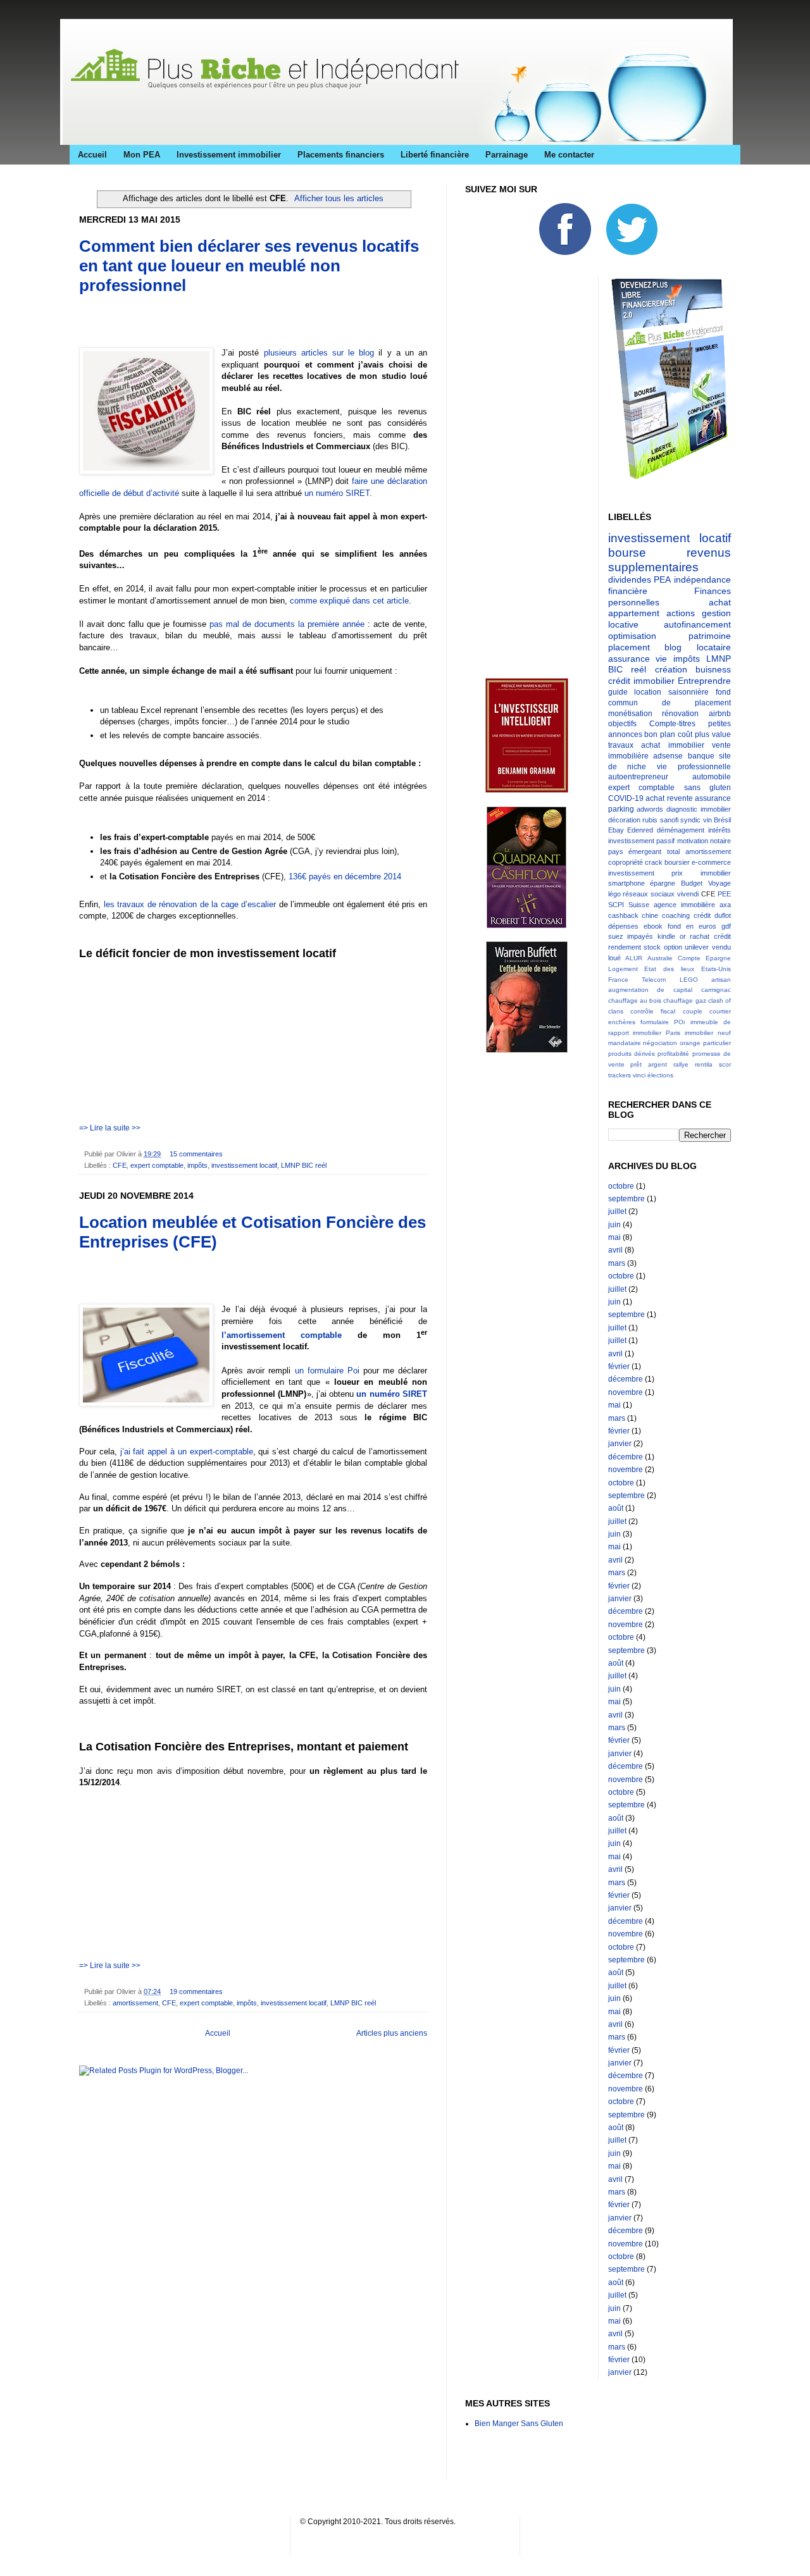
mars (617, 1263)
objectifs (622, 724)
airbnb (720, 714)
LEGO (689, 980)
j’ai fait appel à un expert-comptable (187, 1452)
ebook (653, 926)
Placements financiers (341, 155)
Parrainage (507, 155)
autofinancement (697, 624)
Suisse (639, 905)
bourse (627, 553)
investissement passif (642, 841)
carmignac (716, 990)
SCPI (616, 905)
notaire (720, 841)
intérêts (720, 830)
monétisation (630, 714)
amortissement (135, 2003)
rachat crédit (710, 936)
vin (707, 820)
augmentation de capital (651, 990)
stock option (663, 947)
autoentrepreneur (638, 777)
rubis (650, 820)
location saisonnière (671, 692)
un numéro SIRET (337, 493)
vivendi (688, 894)
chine (650, 915)
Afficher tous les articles (339, 198)
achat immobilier (673, 745)
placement (629, 647)
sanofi (669, 820)
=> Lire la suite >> (110, 1128)
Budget (692, 883)
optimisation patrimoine (670, 636)
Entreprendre (704, 681)
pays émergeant (635, 851)
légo (614, 894)
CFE (120, 1165)
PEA (662, 579)
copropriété (626, 862)
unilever (697, 947)
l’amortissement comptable (282, 1335)
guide (618, 692)
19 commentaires (196, 1991)
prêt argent (649, 1064)
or (683, 936)
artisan (721, 980)
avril (615, 1250)
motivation (693, 841)
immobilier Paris (657, 1033)
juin (614, 1225)
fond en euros (692, 926)
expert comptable (157, 1165)
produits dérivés (632, 1054)
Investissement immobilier (229, 155)
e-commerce (711, 862)
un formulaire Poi (327, 1371)
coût (685, 734)
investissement (631, 873)
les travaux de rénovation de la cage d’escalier (190, 904)
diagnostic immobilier (699, 809)
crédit (702, 915)
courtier (720, 1011)
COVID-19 (626, 798)
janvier (620, 1444)
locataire (714, 647)
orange (690, 1043)
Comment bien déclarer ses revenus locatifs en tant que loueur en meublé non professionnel (249, 266)
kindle (666, 936)
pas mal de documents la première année (287, 624)
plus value (713, 734)
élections (660, 1075)
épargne (663, 883)
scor (725, 1064)
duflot (723, 915)
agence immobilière (684, 905)
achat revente (669, 798)
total (673, 851)
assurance (713, 798)
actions (681, 613)
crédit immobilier (641, 681)
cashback (623, 915)
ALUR (634, 958)
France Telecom (637, 980)
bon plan (660, 734)
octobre (621, 1186)
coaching (676, 915)
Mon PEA (142, 155)
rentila (704, 1064)
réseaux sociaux (649, 894)
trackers (620, 1075)
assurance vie (638, 659)
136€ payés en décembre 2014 (345, 876)
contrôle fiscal (653, 1011)
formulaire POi (663, 1022)
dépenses (623, 926)
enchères (622, 1022)
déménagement (681, 830)
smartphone (626, 883)
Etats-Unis (716, 969)
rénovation (680, 714)
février (619, 1366)
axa (725, 905)
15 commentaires (196, 1154)
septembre (626, 1199)
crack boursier (667, 862)
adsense (668, 756)
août (616, 1508)
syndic (690, 820)
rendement (625, 947)
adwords (650, 809)
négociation (660, 1043)
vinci (639, 1075)
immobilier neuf (708, 1033)
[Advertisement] (227, 325)
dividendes (630, 579)
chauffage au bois (635, 1000)
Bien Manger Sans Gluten (519, 2424)
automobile (712, 777)
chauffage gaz (684, 1000)
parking (621, 809)
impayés (640, 936)
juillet (617, 1211)
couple (693, 1011)
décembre (626, 1379)
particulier (717, 1043)
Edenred (640, 830)
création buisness (693, 669)
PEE (724, 894)
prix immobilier (701, 873)
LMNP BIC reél (304, 1165)
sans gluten (708, 788)
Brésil (722, 820)
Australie (660, 958)
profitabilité (673, 1054)
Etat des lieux (669, 969)
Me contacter (569, 155)
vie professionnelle (694, 767)
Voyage (720, 883)
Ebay (616, 830)
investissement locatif (244, 1165)
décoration (624, 820)
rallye (681, 1064)
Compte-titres (672, 724)
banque (701, 756)
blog (673, 647)
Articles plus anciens (392, 2033)
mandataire (625, 1043)
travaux (621, 745)
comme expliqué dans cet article (349, 601)
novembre (626, 1392)
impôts (197, 1165)
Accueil (92, 155)
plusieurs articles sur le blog (319, 353)
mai (614, 1237)
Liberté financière (435, 155)
